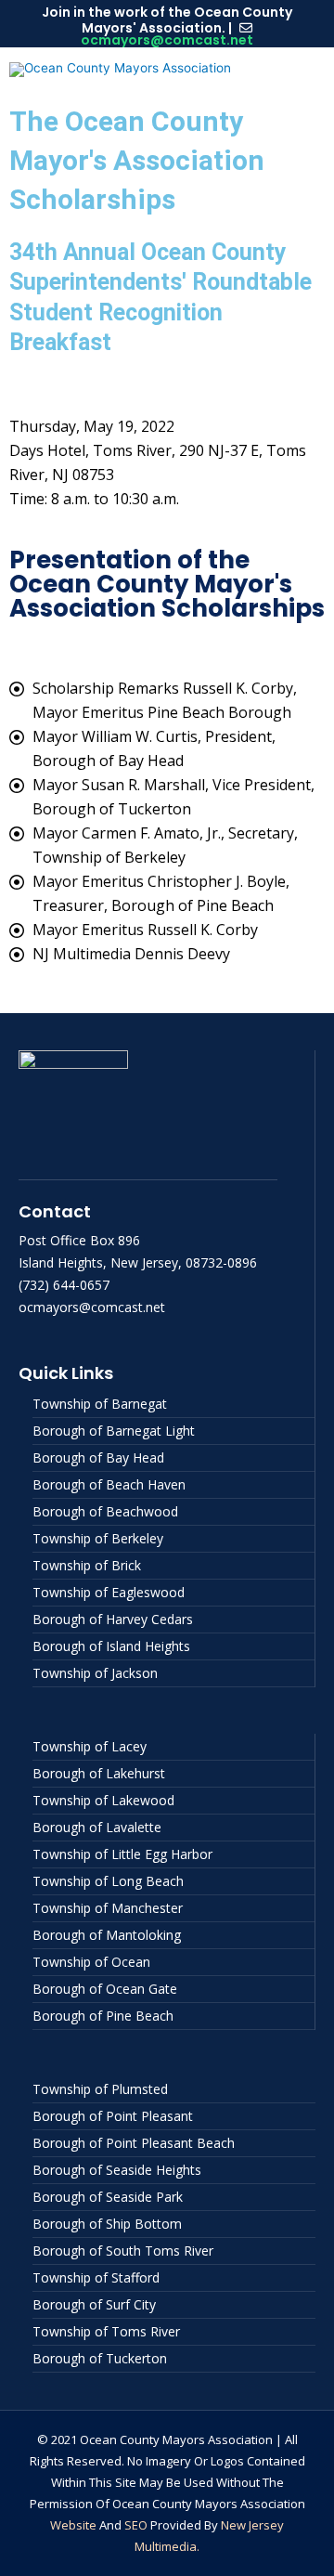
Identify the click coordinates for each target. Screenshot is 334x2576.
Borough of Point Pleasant (113, 2116)
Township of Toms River (106, 2331)
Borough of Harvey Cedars (113, 1619)
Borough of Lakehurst (99, 1773)
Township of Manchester (108, 1908)
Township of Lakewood (103, 1800)
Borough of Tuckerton (100, 2358)
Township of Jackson (95, 1673)
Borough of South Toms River (123, 2251)
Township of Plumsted (100, 2089)
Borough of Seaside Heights (117, 2170)
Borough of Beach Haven (109, 1484)
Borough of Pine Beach (103, 2016)
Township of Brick (87, 1565)
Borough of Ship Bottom (107, 2224)
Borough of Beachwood (105, 1511)
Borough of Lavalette (97, 1827)
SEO (136, 2525)
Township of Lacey (90, 1746)
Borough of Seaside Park (108, 2197)
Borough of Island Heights (111, 1646)
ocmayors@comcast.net (167, 40)
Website (73, 2525)
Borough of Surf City (94, 2304)
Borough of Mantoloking (107, 1935)
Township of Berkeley (98, 1538)
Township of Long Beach (108, 1881)
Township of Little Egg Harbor (122, 1854)
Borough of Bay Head (98, 1457)
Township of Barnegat (100, 1404)
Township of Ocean (91, 1962)
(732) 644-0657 (64, 1285)
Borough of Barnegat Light (114, 1431)
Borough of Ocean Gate (105, 1989)
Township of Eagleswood (109, 1592)
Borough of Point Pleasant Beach (134, 2143)
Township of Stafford (96, 2277)
